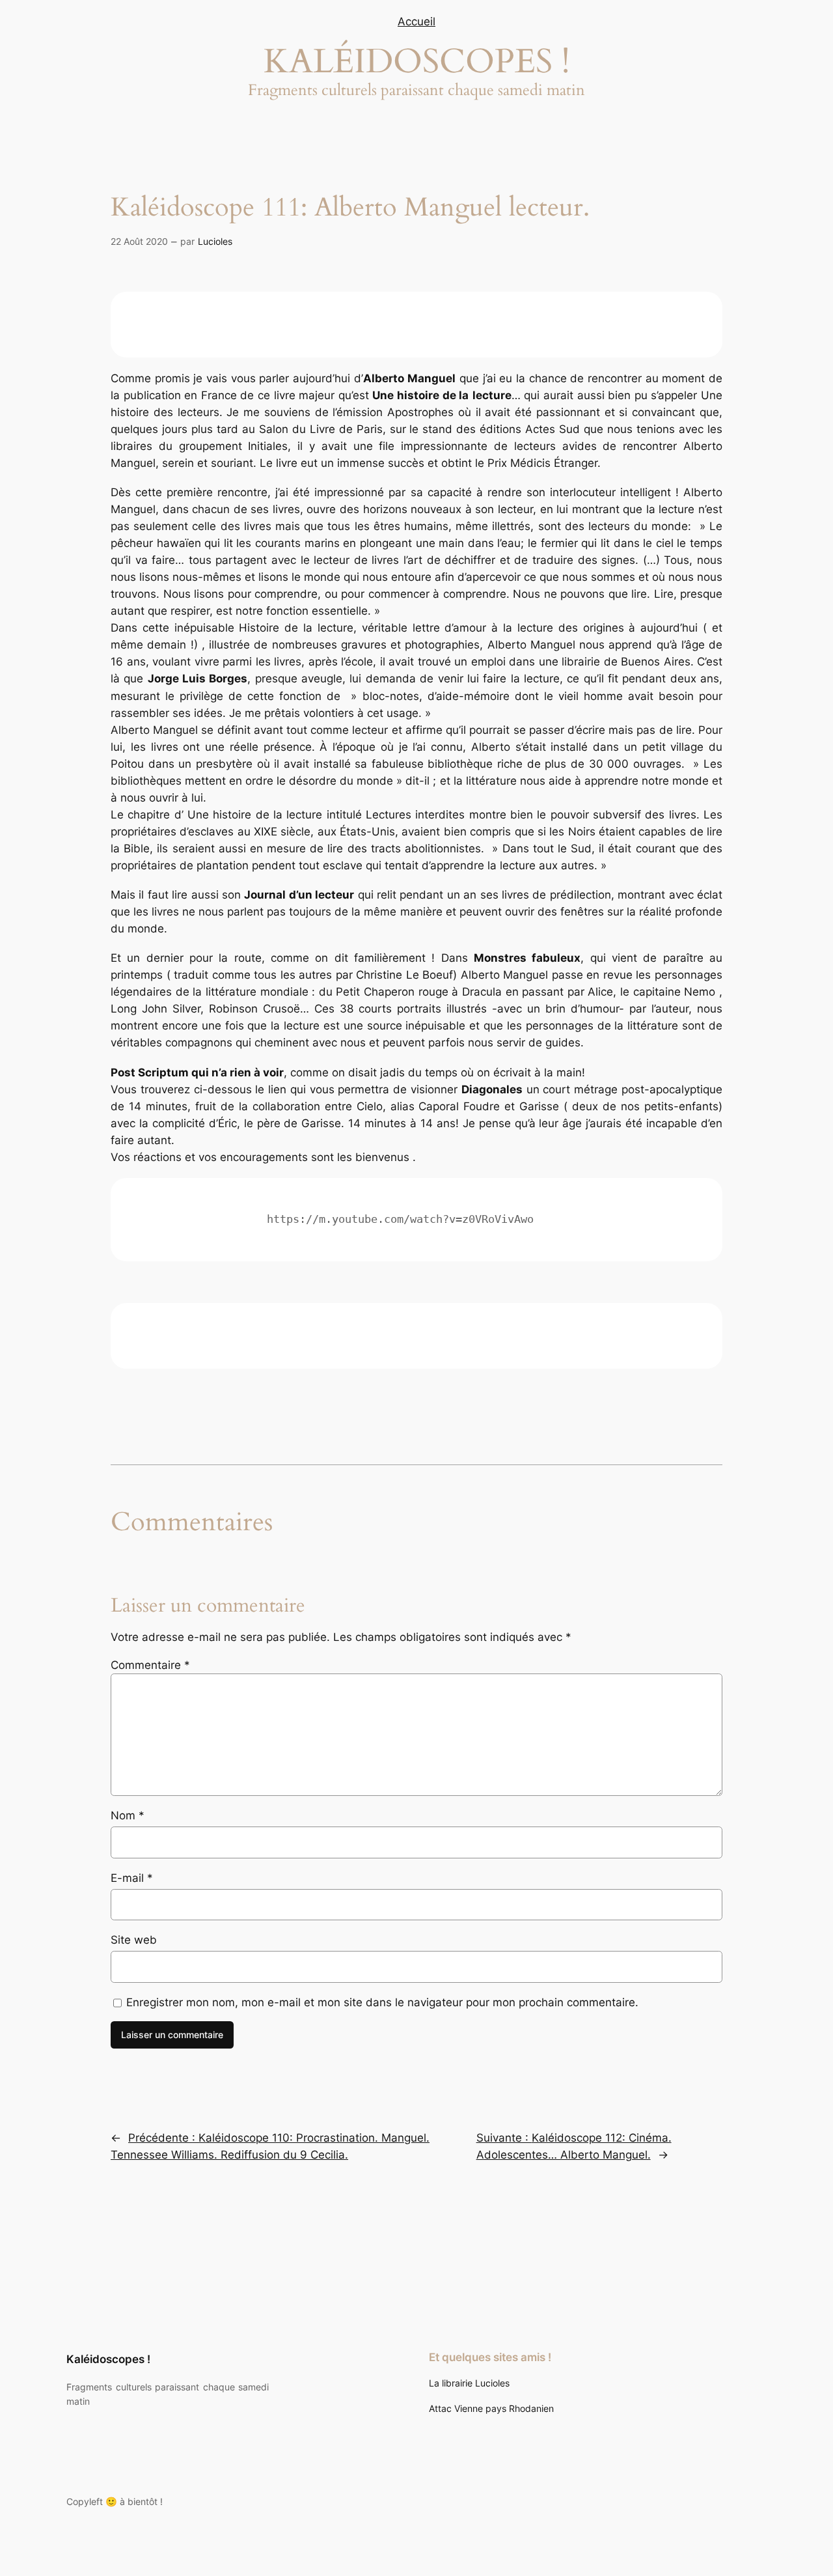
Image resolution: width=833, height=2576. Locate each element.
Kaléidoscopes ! (108, 2359)
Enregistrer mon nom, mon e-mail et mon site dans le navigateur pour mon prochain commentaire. (382, 2002)
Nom (128, 1815)
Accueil (416, 21)
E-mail (132, 1878)
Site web (134, 1940)
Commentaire (150, 1665)
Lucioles (215, 241)
